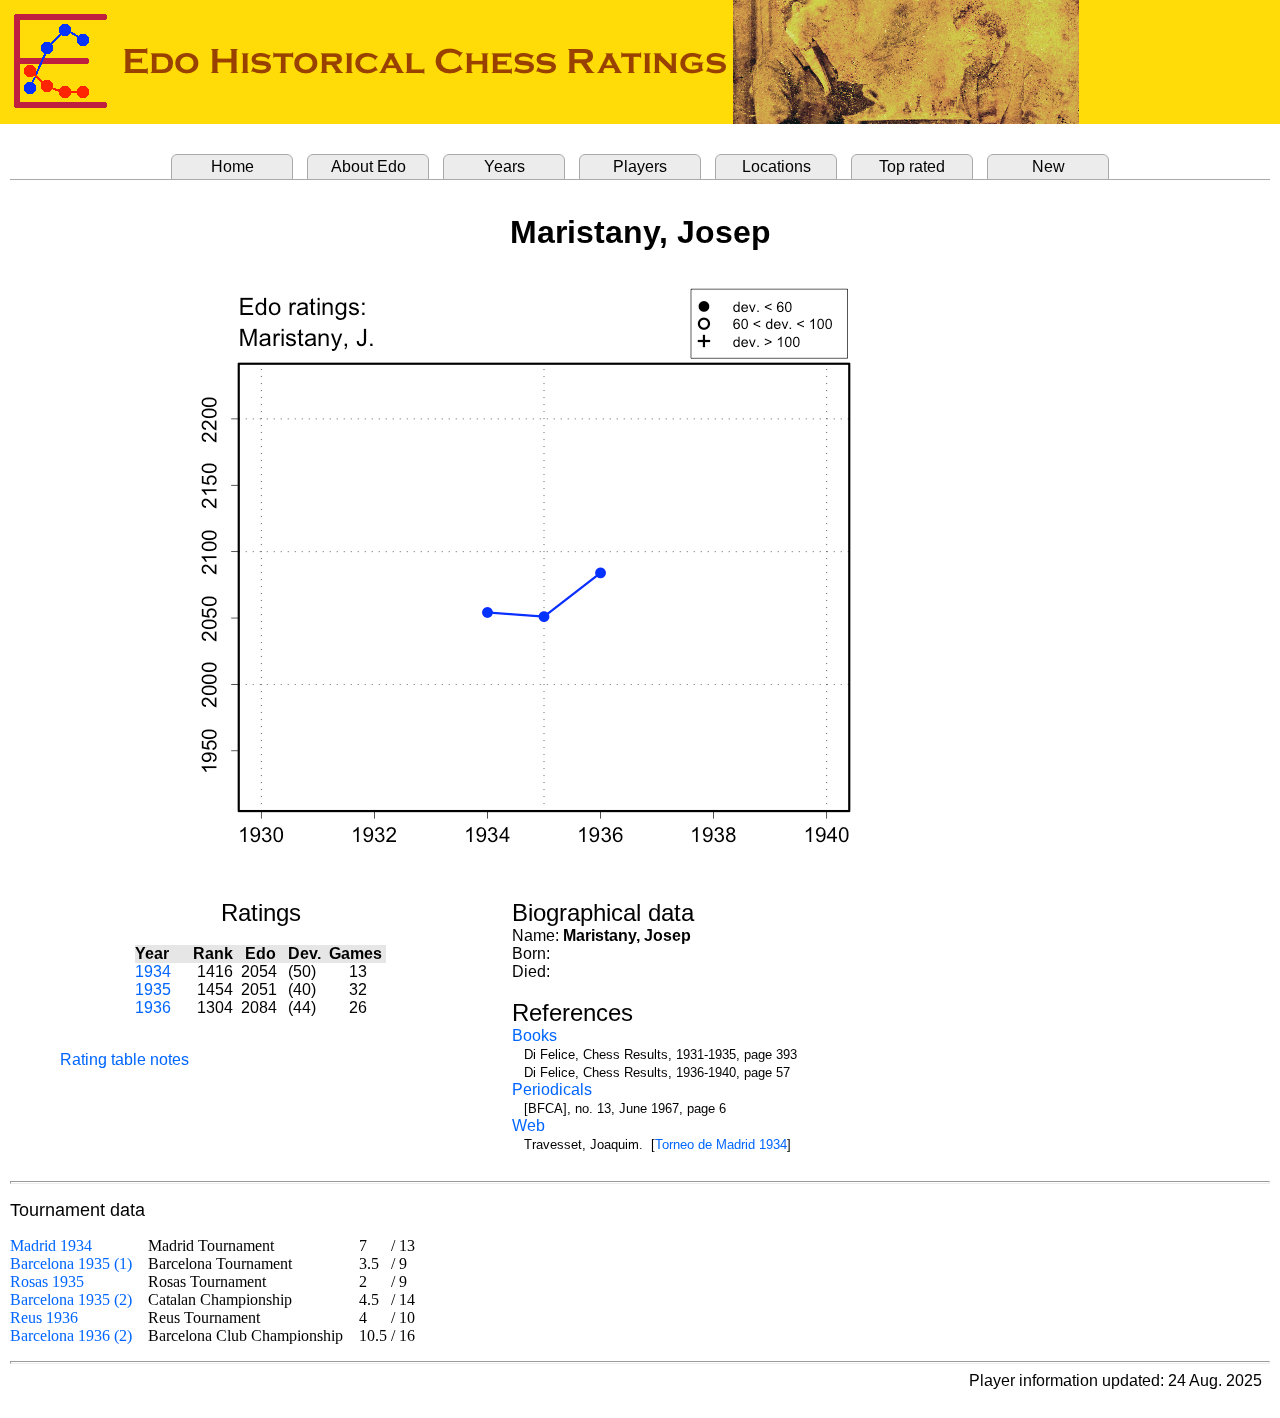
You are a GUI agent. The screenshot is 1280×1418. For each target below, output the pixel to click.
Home (232, 166)
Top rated (912, 166)
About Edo (368, 166)
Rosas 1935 (47, 1281)
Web (528, 1125)
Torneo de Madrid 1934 (721, 1144)
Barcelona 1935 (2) (71, 1299)
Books (534, 1035)
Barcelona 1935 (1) (71, 1263)
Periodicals (552, 1089)
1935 (153, 989)
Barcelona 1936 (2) (71, 1335)
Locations (776, 166)
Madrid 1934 (51, 1245)
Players (640, 166)
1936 (153, 1007)
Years (504, 166)
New (1048, 166)
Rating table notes (124, 1059)
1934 (153, 971)
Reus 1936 (44, 1317)
